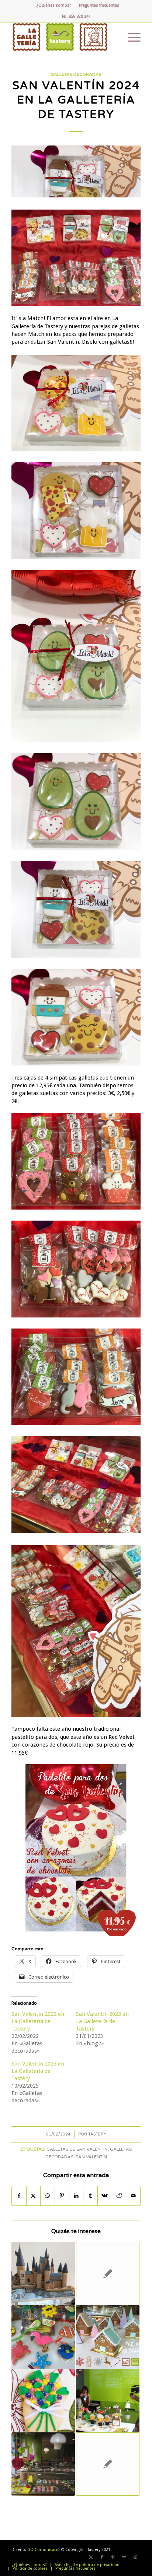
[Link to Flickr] (124, 2557)
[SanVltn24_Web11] (76, 171)
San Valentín (91, 2157)
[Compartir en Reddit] (119, 2196)
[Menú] (130, 37)
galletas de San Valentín (77, 2149)
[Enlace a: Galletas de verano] (43, 2337)
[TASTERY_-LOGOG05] (63, 37)
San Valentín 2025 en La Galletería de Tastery (38, 2071)
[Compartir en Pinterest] (62, 2196)
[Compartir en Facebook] (19, 2196)
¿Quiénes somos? (54, 5)
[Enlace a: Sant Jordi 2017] (43, 2464)
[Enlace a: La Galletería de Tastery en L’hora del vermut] (108, 2401)
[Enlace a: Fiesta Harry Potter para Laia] (43, 2274)
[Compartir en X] (34, 2196)
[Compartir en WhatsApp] (48, 2196)
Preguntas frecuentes (99, 5)
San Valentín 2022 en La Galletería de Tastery (38, 2021)
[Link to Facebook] (102, 2557)
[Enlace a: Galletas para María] (108, 2464)
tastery (97, 2134)
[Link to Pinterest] (113, 2557)
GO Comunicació (44, 2550)
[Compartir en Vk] (105, 2196)
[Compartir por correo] (133, 2196)
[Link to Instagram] (135, 2557)
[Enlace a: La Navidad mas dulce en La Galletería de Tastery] (108, 2337)
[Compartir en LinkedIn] (76, 2196)
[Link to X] (91, 2557)
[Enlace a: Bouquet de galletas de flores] (43, 2401)
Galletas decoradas (76, 74)
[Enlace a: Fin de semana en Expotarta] (108, 2274)
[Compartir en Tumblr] (90, 2196)
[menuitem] (54, 6)
